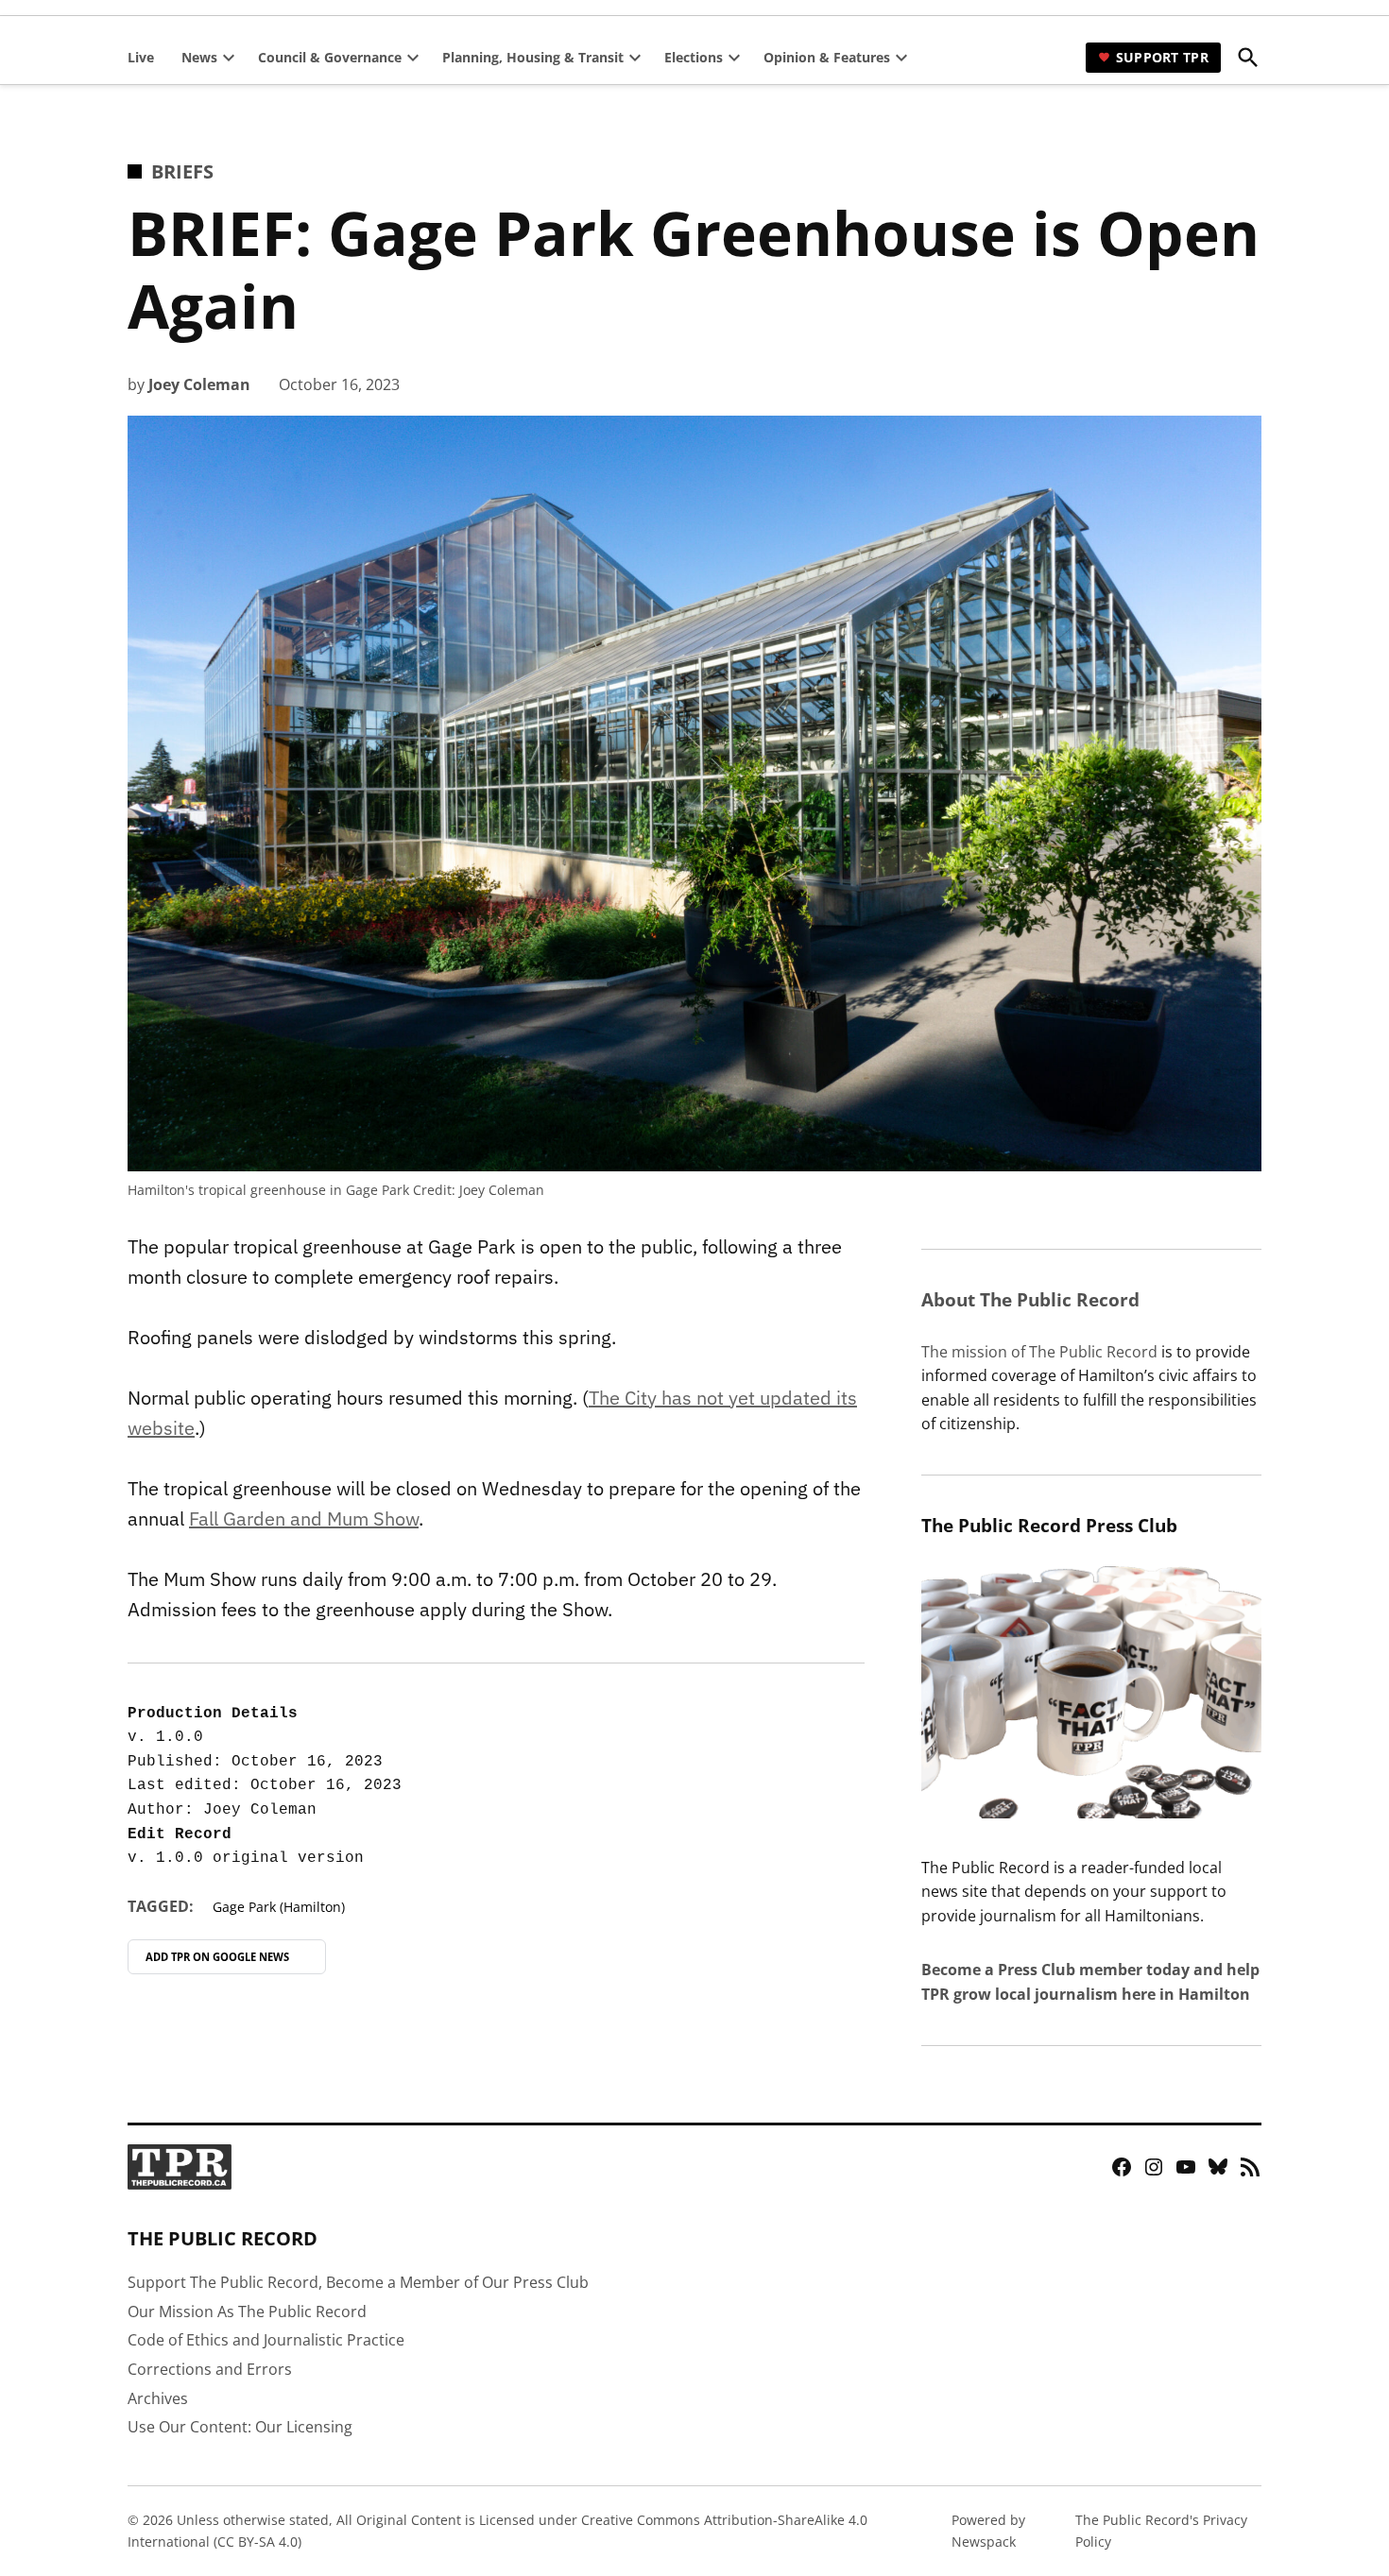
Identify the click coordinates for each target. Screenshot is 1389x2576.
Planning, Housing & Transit (533, 57)
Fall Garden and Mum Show (304, 1518)
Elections (694, 57)
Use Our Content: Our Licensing (240, 2427)
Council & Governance (330, 57)
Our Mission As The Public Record (247, 2312)
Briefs (182, 171)
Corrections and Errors (210, 2369)
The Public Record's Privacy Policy (1161, 2530)
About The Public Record (1030, 1299)
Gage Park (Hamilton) (279, 1907)
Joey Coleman (199, 384)
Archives (158, 2398)
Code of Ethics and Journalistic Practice (266, 2340)
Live (141, 57)
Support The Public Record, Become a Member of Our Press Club (358, 2282)
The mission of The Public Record (1039, 1352)
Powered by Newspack (988, 2530)
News (199, 57)
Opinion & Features (827, 57)
